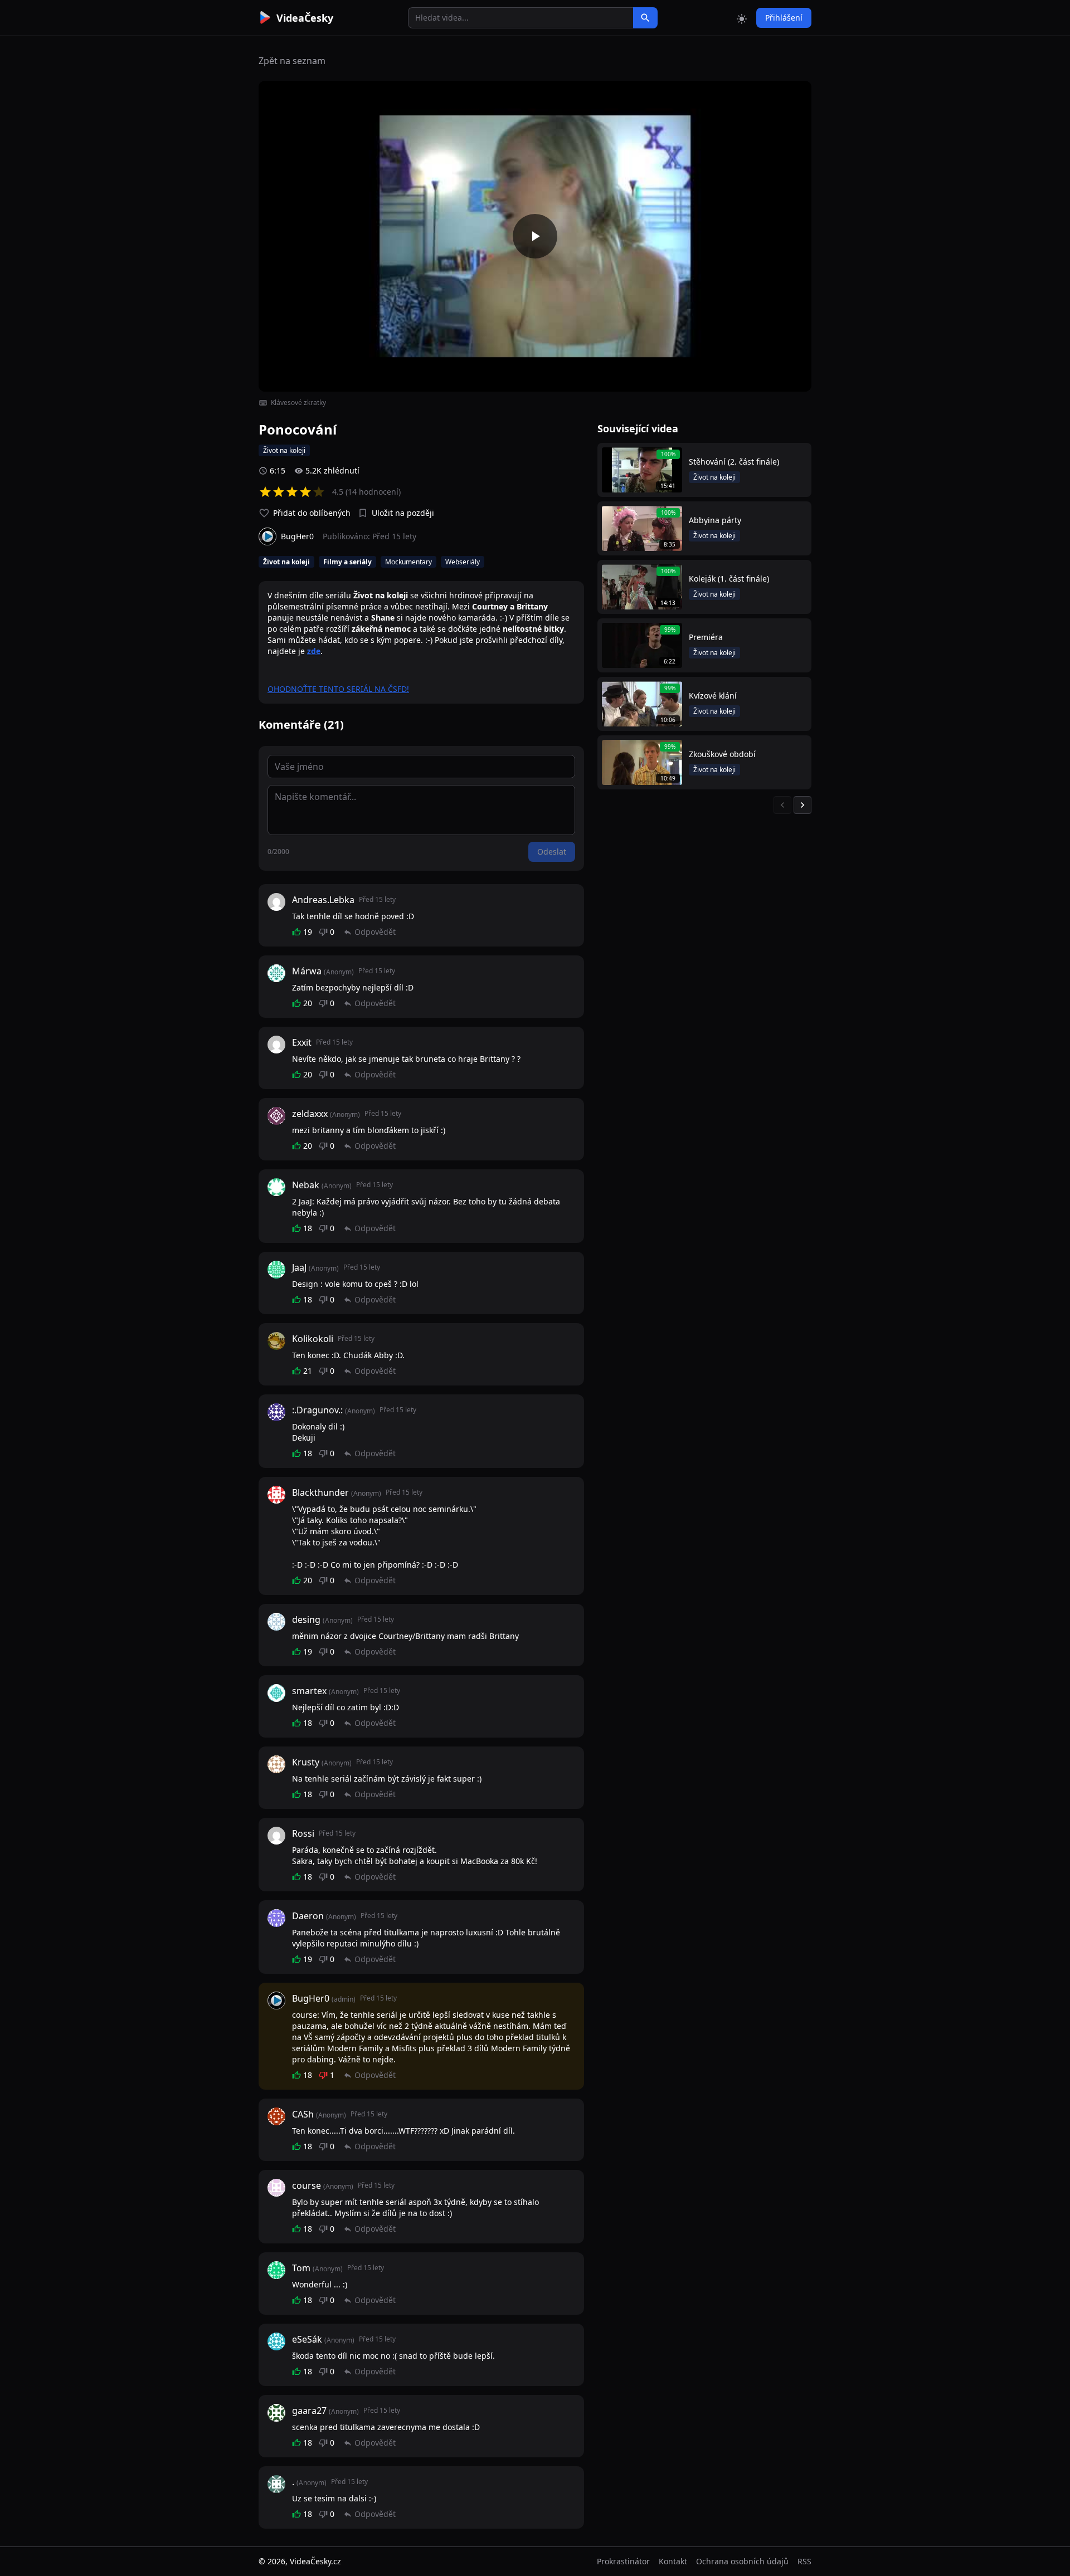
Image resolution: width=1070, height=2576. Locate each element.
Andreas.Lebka (323, 900)
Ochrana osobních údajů (742, 2561)
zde (314, 651)
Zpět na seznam (292, 61)
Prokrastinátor (623, 2561)
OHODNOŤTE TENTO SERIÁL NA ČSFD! (338, 689)
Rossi (303, 1833)
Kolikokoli (313, 1339)
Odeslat (552, 852)
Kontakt (673, 2561)
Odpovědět (375, 932)
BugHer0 (311, 1998)
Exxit (302, 1042)
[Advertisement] (196, 203)
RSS (804, 2561)
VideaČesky (305, 18)
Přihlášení (784, 18)
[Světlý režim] (742, 18)
